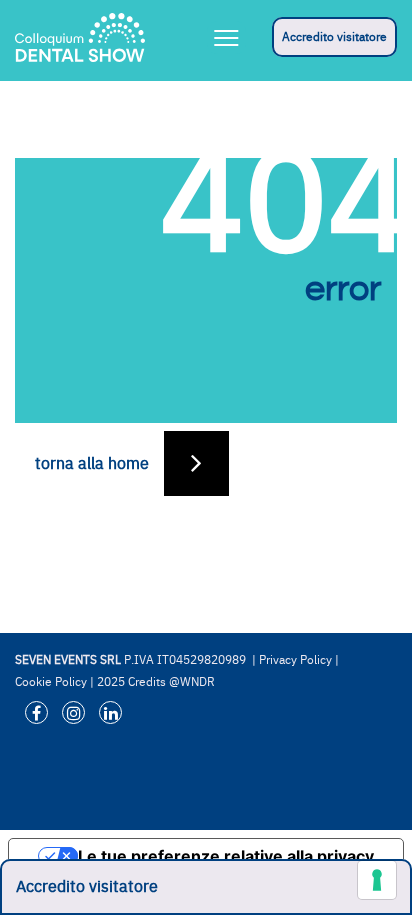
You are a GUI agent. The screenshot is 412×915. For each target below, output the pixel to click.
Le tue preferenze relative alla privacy (226, 856)
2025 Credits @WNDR (156, 682)
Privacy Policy (295, 660)
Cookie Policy (51, 682)
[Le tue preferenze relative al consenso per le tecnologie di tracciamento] (377, 880)
